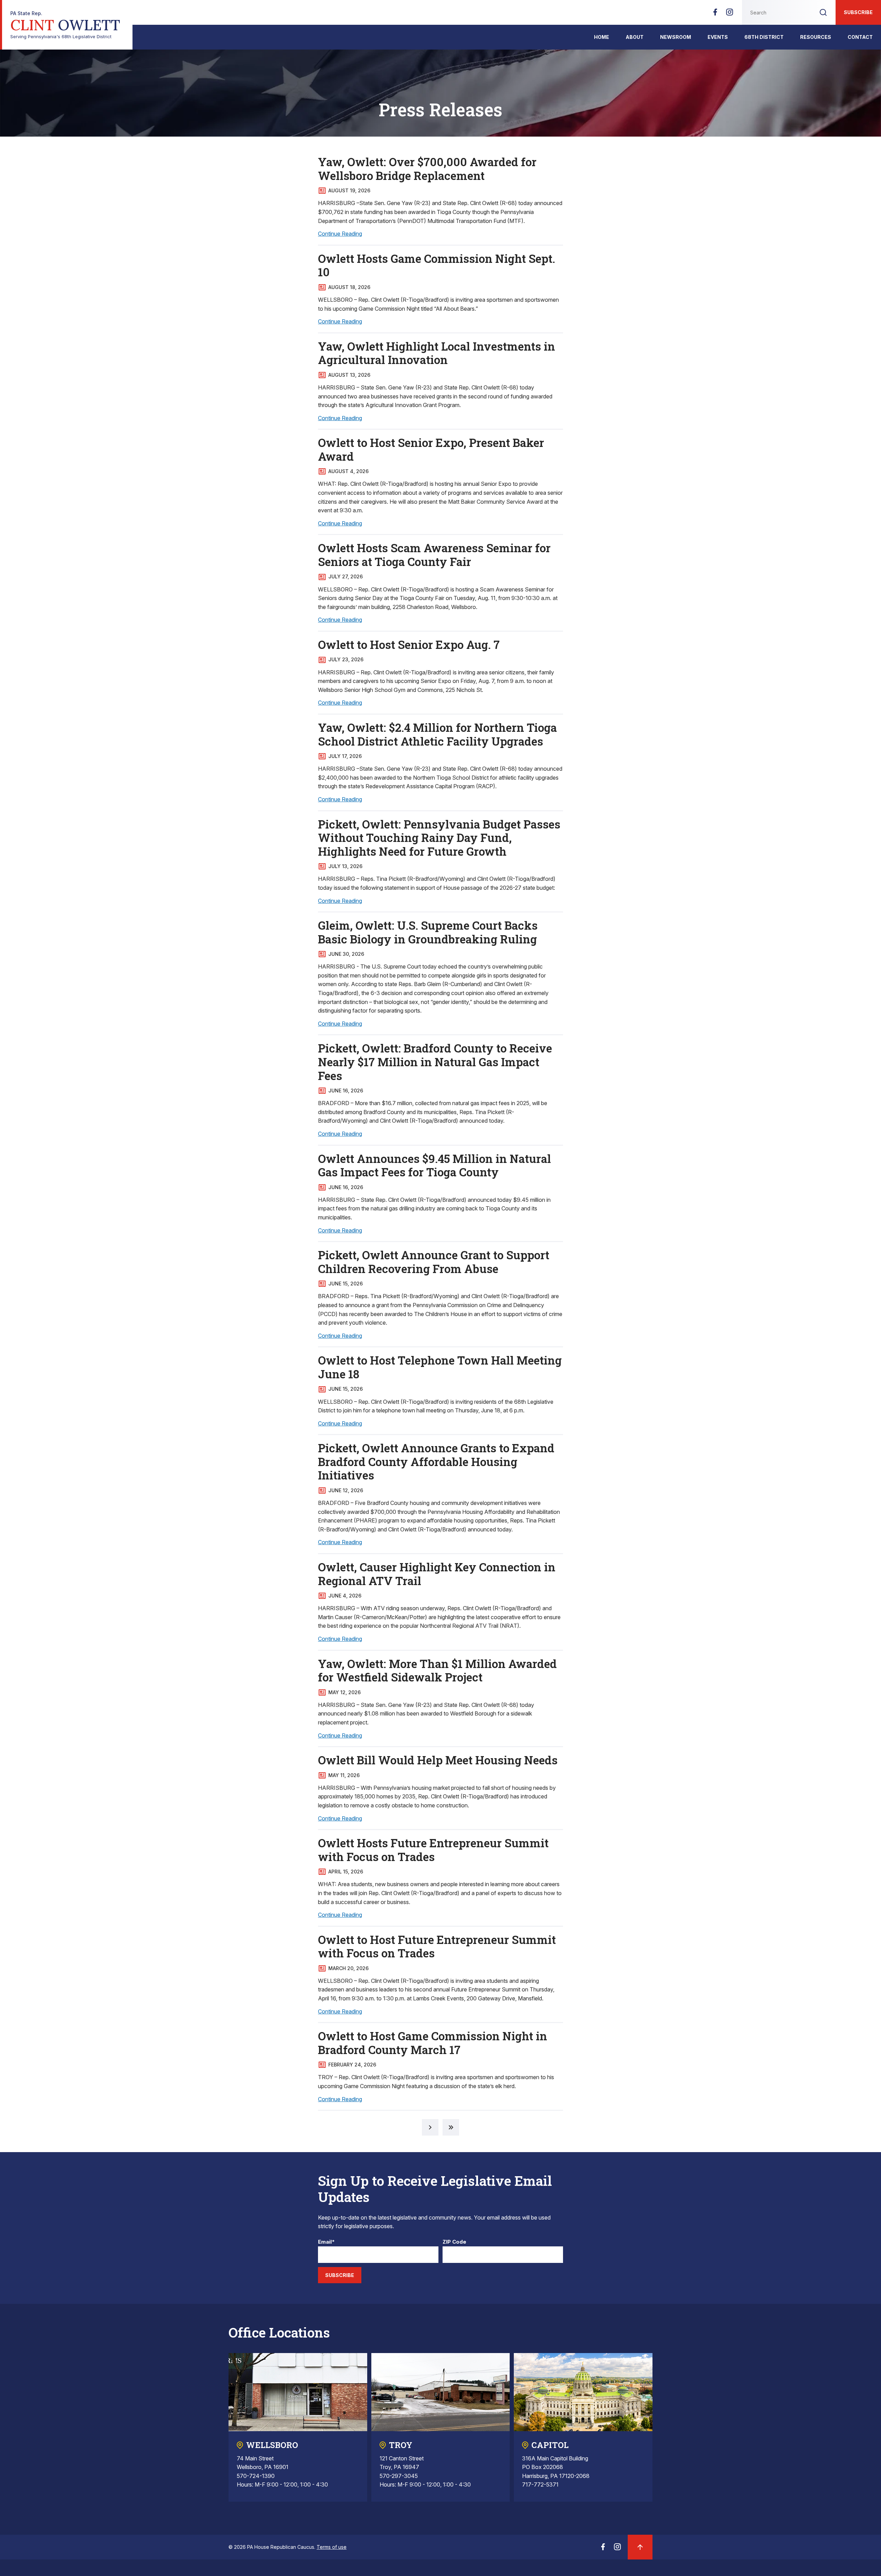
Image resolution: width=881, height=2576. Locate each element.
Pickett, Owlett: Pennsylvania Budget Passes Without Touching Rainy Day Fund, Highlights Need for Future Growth (439, 838)
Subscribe (858, 12)
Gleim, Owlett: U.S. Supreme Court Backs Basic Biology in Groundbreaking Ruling (428, 932)
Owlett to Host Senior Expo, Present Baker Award (431, 449)
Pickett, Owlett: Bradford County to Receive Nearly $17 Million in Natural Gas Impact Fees (435, 1062)
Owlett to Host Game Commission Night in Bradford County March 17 (433, 2043)
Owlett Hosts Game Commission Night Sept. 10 (437, 265)
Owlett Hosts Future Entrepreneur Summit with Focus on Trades (433, 1850)
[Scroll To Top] (640, 2547)
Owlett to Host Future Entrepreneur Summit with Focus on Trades (437, 1946)
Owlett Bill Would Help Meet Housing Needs (438, 1760)
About (635, 37)
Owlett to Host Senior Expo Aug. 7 (409, 644)
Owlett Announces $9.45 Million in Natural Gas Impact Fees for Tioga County (434, 1165)
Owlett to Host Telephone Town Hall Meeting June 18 (440, 1367)
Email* (326, 2242)
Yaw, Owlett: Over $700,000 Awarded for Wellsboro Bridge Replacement (427, 169)
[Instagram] (730, 14)
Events (718, 37)
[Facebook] (715, 14)
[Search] (823, 12)
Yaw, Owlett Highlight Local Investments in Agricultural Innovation (437, 353)
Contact (860, 37)
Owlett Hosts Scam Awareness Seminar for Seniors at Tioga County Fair (434, 555)
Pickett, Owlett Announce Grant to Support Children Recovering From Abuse (434, 1262)
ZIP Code (454, 2242)
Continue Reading (340, 234)
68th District (764, 37)
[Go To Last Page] (451, 2127)
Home (602, 37)
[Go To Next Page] (430, 2127)
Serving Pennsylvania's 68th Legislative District (65, 25)
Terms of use (332, 2547)
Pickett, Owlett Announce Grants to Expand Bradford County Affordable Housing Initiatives (436, 1461)
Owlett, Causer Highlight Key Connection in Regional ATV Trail (437, 1574)
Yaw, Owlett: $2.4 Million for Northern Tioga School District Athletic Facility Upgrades (437, 734)
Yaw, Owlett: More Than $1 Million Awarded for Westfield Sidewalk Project (437, 1670)
